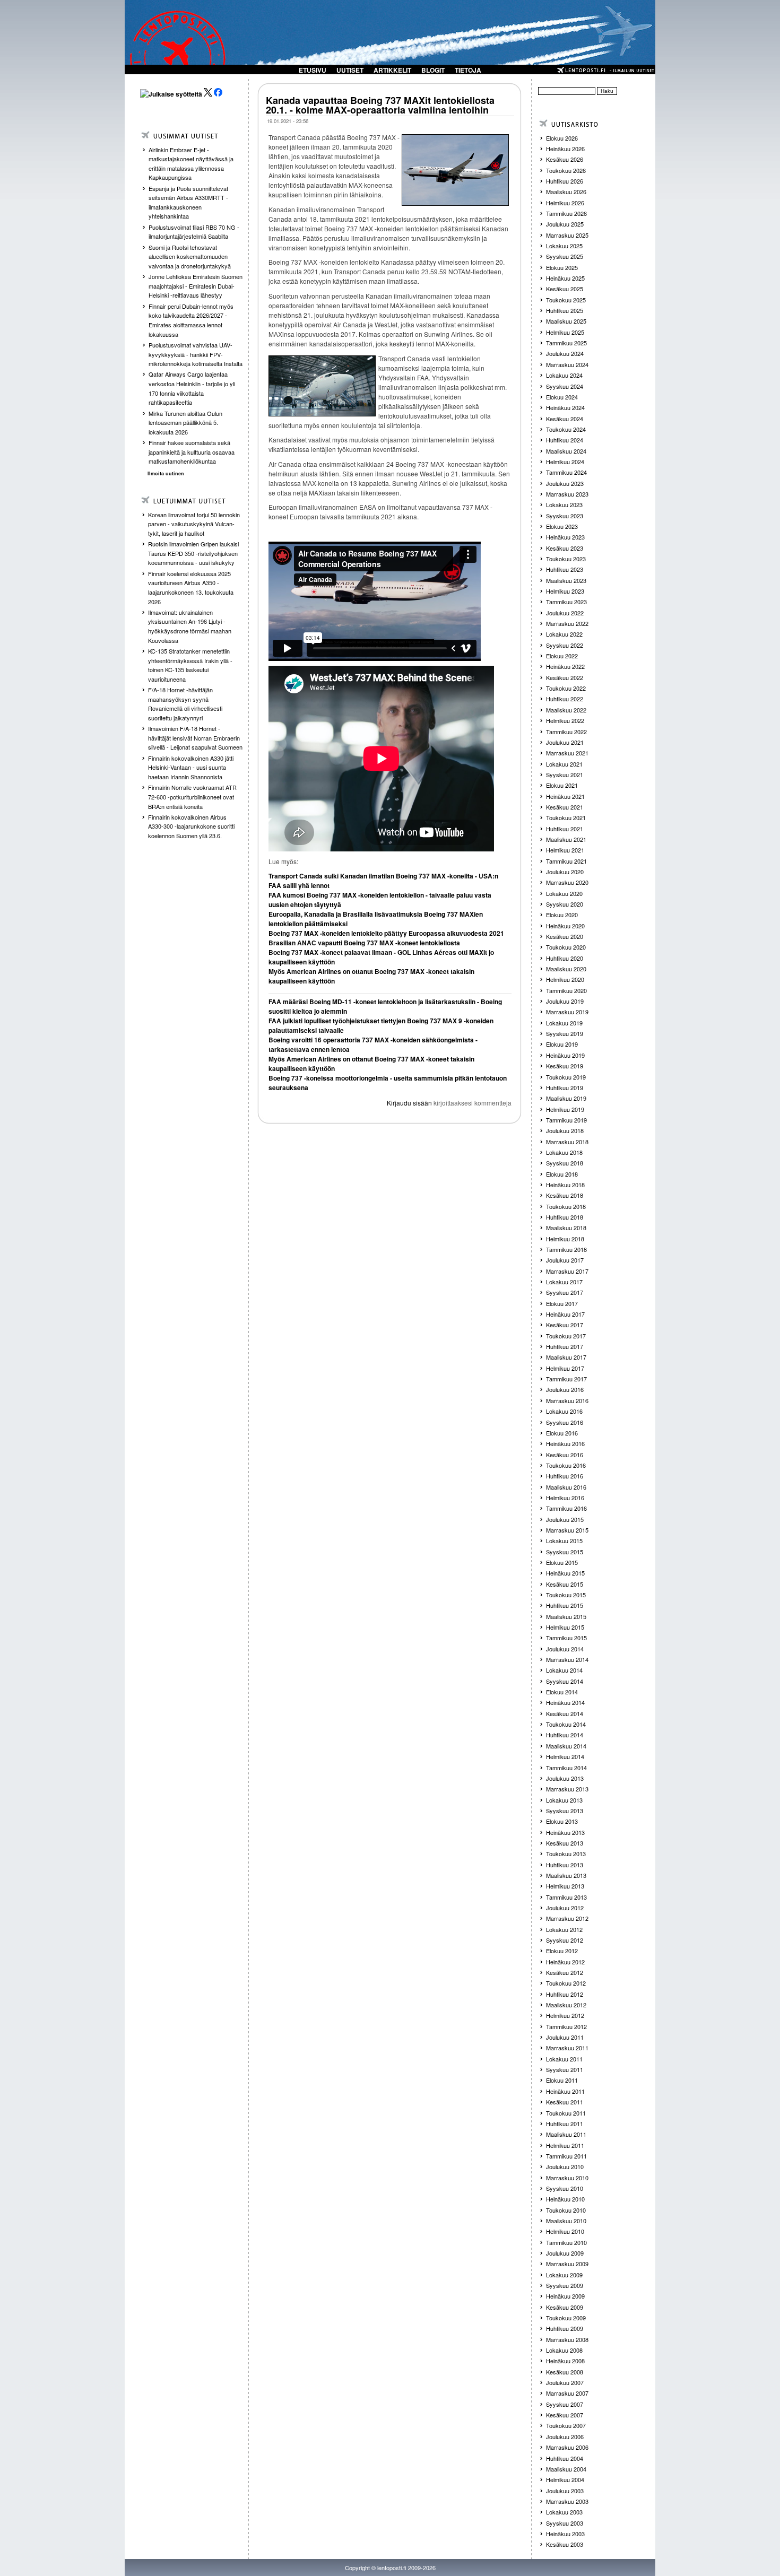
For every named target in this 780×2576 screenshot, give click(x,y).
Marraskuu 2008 (567, 2339)
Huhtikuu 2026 (565, 181)
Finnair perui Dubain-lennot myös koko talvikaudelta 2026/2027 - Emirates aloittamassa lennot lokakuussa (191, 320)
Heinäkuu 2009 (565, 2296)
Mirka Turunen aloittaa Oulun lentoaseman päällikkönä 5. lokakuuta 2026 (185, 423)
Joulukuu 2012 (565, 1908)
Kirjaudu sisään (409, 1103)
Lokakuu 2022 (564, 634)
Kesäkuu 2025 (565, 289)
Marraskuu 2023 (567, 494)
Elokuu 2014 (562, 1692)
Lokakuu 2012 (564, 1929)
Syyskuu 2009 (565, 2285)
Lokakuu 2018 (564, 1152)
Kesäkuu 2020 (565, 936)
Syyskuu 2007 (565, 2404)
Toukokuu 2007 (566, 2425)
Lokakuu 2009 (564, 2275)
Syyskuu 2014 (565, 1681)
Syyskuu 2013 (565, 1811)
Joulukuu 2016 (565, 1389)
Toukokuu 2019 (566, 1077)
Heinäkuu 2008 (565, 2361)
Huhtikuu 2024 (565, 440)
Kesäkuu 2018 (565, 1195)
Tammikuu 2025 (566, 343)
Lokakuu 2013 (564, 1800)
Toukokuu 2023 (566, 559)
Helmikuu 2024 (565, 462)
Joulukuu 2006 (565, 2436)
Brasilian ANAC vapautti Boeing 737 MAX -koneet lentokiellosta (364, 943)
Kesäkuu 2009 (565, 2307)
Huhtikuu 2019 (565, 1087)
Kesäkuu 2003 (565, 2544)
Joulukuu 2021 (565, 742)
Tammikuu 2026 (566, 213)
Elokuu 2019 (562, 1044)
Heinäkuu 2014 (565, 1702)
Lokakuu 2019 (564, 1023)
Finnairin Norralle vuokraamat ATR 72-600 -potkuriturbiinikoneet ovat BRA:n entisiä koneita (192, 797)
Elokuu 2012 (562, 1951)
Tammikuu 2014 (566, 1768)
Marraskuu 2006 (567, 2447)
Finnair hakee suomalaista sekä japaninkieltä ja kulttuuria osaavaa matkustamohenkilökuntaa (192, 452)
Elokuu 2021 (562, 785)
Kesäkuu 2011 (565, 2102)
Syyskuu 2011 (565, 2069)
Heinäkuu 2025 (565, 278)
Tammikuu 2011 (566, 2156)
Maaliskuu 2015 (566, 1616)
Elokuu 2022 (562, 656)
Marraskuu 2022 (567, 623)
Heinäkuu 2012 (565, 1962)
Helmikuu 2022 (565, 720)
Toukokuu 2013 (566, 1853)
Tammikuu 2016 (566, 1508)
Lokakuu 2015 (564, 1541)
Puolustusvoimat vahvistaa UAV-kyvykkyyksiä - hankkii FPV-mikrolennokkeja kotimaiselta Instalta (196, 354)
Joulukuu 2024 (565, 353)
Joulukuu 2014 (565, 1649)
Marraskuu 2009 (567, 2264)
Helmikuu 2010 (565, 2231)
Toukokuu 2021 (566, 817)
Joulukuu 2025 (565, 224)
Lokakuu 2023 (564, 504)
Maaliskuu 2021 (566, 839)
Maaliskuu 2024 (566, 451)
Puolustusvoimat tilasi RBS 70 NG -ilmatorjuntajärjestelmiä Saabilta (194, 232)
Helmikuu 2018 (565, 1239)
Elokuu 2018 (562, 1174)
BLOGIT (433, 70)
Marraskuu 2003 (567, 2501)
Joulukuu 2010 (565, 2166)
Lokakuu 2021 (564, 764)
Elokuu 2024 (562, 397)
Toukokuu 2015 (566, 1595)
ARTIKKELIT (392, 70)
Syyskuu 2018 (565, 1163)
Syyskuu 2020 (565, 904)
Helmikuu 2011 (565, 2145)
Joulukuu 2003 (565, 2491)
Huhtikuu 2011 (565, 2124)
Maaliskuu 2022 (566, 710)
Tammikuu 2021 (566, 861)
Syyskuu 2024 (565, 386)
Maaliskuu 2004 (566, 2469)
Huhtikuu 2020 (565, 958)
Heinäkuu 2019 (565, 1055)
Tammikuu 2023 (566, 602)
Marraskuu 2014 (567, 1659)
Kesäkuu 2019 (565, 1066)
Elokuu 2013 (562, 1821)
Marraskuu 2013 (567, 1789)
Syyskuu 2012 (565, 1940)
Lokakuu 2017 (564, 1282)
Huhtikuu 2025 (565, 310)
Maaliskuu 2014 (566, 1746)
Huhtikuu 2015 (565, 1605)
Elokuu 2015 (562, 1562)
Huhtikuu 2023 (565, 569)
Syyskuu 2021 (565, 774)
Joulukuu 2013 (565, 1778)
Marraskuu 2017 (567, 1271)
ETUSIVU (313, 70)
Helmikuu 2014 (565, 1756)
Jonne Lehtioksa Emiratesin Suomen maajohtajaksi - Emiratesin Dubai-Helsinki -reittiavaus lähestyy (196, 286)
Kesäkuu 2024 (565, 419)
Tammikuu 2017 (566, 1379)
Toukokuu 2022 (566, 688)
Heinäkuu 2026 (565, 149)
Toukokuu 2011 (566, 2113)
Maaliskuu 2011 (566, 2134)
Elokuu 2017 (562, 1303)
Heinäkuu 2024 (565, 407)
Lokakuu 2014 (564, 1670)
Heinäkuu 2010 (565, 2199)
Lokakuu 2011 (564, 2059)
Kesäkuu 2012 (565, 1972)
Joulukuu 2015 (565, 1519)
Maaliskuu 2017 (566, 1357)
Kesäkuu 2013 (565, 1843)
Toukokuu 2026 (566, 170)
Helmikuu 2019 (565, 1109)
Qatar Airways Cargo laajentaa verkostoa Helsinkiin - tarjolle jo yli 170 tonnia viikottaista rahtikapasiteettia (192, 388)
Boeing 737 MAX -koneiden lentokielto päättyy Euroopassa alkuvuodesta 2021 (386, 933)
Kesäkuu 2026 (565, 159)
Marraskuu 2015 (567, 1530)
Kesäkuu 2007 (565, 2415)
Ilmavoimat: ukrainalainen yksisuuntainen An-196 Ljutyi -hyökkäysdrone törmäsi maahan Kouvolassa (190, 626)
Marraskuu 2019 (567, 1012)
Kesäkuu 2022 (565, 677)
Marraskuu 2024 (567, 364)
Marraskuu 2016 (567, 1400)
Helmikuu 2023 (565, 591)
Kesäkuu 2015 (565, 1584)
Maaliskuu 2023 (566, 580)
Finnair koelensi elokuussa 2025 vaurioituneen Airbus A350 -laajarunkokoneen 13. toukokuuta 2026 (191, 588)
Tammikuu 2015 (566, 1638)
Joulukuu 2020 (565, 872)
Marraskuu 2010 (567, 2178)
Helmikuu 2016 (565, 1498)
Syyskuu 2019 (565, 1033)
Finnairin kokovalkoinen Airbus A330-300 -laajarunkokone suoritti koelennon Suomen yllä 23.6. (191, 826)
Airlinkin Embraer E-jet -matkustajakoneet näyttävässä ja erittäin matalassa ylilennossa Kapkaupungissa (191, 164)
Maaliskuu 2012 (566, 2005)
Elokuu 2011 (562, 2080)
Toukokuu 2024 (566, 429)
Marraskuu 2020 (567, 882)
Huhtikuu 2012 (565, 1994)
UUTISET (350, 70)
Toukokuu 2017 (566, 1336)
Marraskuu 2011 (567, 2048)
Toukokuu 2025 (566, 300)
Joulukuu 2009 (565, 2253)
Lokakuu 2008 (564, 2350)
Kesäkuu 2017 (565, 1325)
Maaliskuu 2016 (566, 1487)
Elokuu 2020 (562, 915)
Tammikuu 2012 (566, 2026)
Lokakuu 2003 (564, 2512)
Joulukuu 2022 (565, 613)
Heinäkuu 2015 (565, 1573)
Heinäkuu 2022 (565, 666)
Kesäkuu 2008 (565, 2372)
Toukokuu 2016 (566, 1465)
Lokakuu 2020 (564, 893)
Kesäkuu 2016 (565, 1455)
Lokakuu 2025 (564, 246)
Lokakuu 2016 (564, 1411)
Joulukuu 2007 (565, 2382)
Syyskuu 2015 (565, 1552)
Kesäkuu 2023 (565, 548)
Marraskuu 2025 (567, 235)
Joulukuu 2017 (565, 1260)
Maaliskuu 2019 (566, 1098)
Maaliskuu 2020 (566, 969)
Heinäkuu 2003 (565, 2534)
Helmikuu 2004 (565, 2479)
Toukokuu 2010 (566, 2210)
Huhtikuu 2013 (565, 1865)
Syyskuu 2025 (565, 256)
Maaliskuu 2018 (566, 1228)
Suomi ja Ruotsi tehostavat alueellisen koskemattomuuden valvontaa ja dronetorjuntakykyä (190, 256)
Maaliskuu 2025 (566, 321)
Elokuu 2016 (562, 1433)
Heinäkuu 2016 (565, 1443)
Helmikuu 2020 (565, 979)
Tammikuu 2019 (566, 1120)
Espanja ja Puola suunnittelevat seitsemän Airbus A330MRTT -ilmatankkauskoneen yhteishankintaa (188, 202)
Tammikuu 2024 (566, 472)
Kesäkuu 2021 (565, 807)
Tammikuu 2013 (566, 1897)
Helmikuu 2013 (565, 1886)
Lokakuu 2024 (564, 375)
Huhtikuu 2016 (565, 1476)
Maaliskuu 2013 (566, 1875)
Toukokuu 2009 (566, 2318)
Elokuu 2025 (562, 267)
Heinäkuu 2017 (565, 1314)
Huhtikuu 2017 (565, 1346)
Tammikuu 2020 (566, 990)
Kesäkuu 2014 (565, 1713)
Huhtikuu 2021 (565, 829)
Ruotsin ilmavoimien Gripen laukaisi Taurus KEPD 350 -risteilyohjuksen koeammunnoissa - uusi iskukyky (193, 553)
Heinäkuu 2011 (565, 2091)
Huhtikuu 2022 (565, 699)
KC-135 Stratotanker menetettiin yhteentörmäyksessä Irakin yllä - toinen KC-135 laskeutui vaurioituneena (190, 665)
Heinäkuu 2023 (565, 537)
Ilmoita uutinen (166, 473)
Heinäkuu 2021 (565, 796)
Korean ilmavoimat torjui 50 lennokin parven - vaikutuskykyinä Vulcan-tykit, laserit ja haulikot (194, 524)
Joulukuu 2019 (565, 1001)
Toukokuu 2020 (566, 947)
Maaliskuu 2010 (566, 2221)
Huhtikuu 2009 (565, 2328)
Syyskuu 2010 (565, 2188)
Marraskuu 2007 (567, 2393)
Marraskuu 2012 (567, 1918)
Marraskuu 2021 (567, 753)
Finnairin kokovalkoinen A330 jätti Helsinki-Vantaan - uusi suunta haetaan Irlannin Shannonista (191, 767)
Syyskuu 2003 (565, 2523)
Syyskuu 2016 (565, 1422)
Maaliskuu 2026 (566, 192)
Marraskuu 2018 (567, 1142)
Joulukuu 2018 (565, 1130)
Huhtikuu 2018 (565, 1217)
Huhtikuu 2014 (565, 1735)
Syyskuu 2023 (565, 516)
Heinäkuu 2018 (565, 1185)
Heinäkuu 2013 (565, 1832)
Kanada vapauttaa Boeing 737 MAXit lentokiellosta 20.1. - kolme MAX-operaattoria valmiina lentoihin (380, 105)
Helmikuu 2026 (565, 203)
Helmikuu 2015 (565, 1627)
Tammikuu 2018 (566, 1249)
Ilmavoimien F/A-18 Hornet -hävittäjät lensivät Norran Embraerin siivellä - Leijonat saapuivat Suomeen (195, 738)
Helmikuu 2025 (565, 332)
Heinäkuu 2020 (565, 926)
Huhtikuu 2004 (565, 2458)
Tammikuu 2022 (566, 732)
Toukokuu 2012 (566, 1983)
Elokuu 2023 (562, 526)
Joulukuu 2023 (565, 483)
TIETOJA (468, 70)
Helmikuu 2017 (565, 1368)
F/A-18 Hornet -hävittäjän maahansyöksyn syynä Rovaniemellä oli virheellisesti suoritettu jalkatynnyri (185, 704)
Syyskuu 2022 (565, 645)
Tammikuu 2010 (566, 2242)
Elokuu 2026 (562, 138)
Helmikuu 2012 (565, 2015)
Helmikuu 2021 (565, 850)
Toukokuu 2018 (566, 1206)
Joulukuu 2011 (565, 2037)
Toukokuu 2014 (566, 1724)
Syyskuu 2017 (565, 1292)
